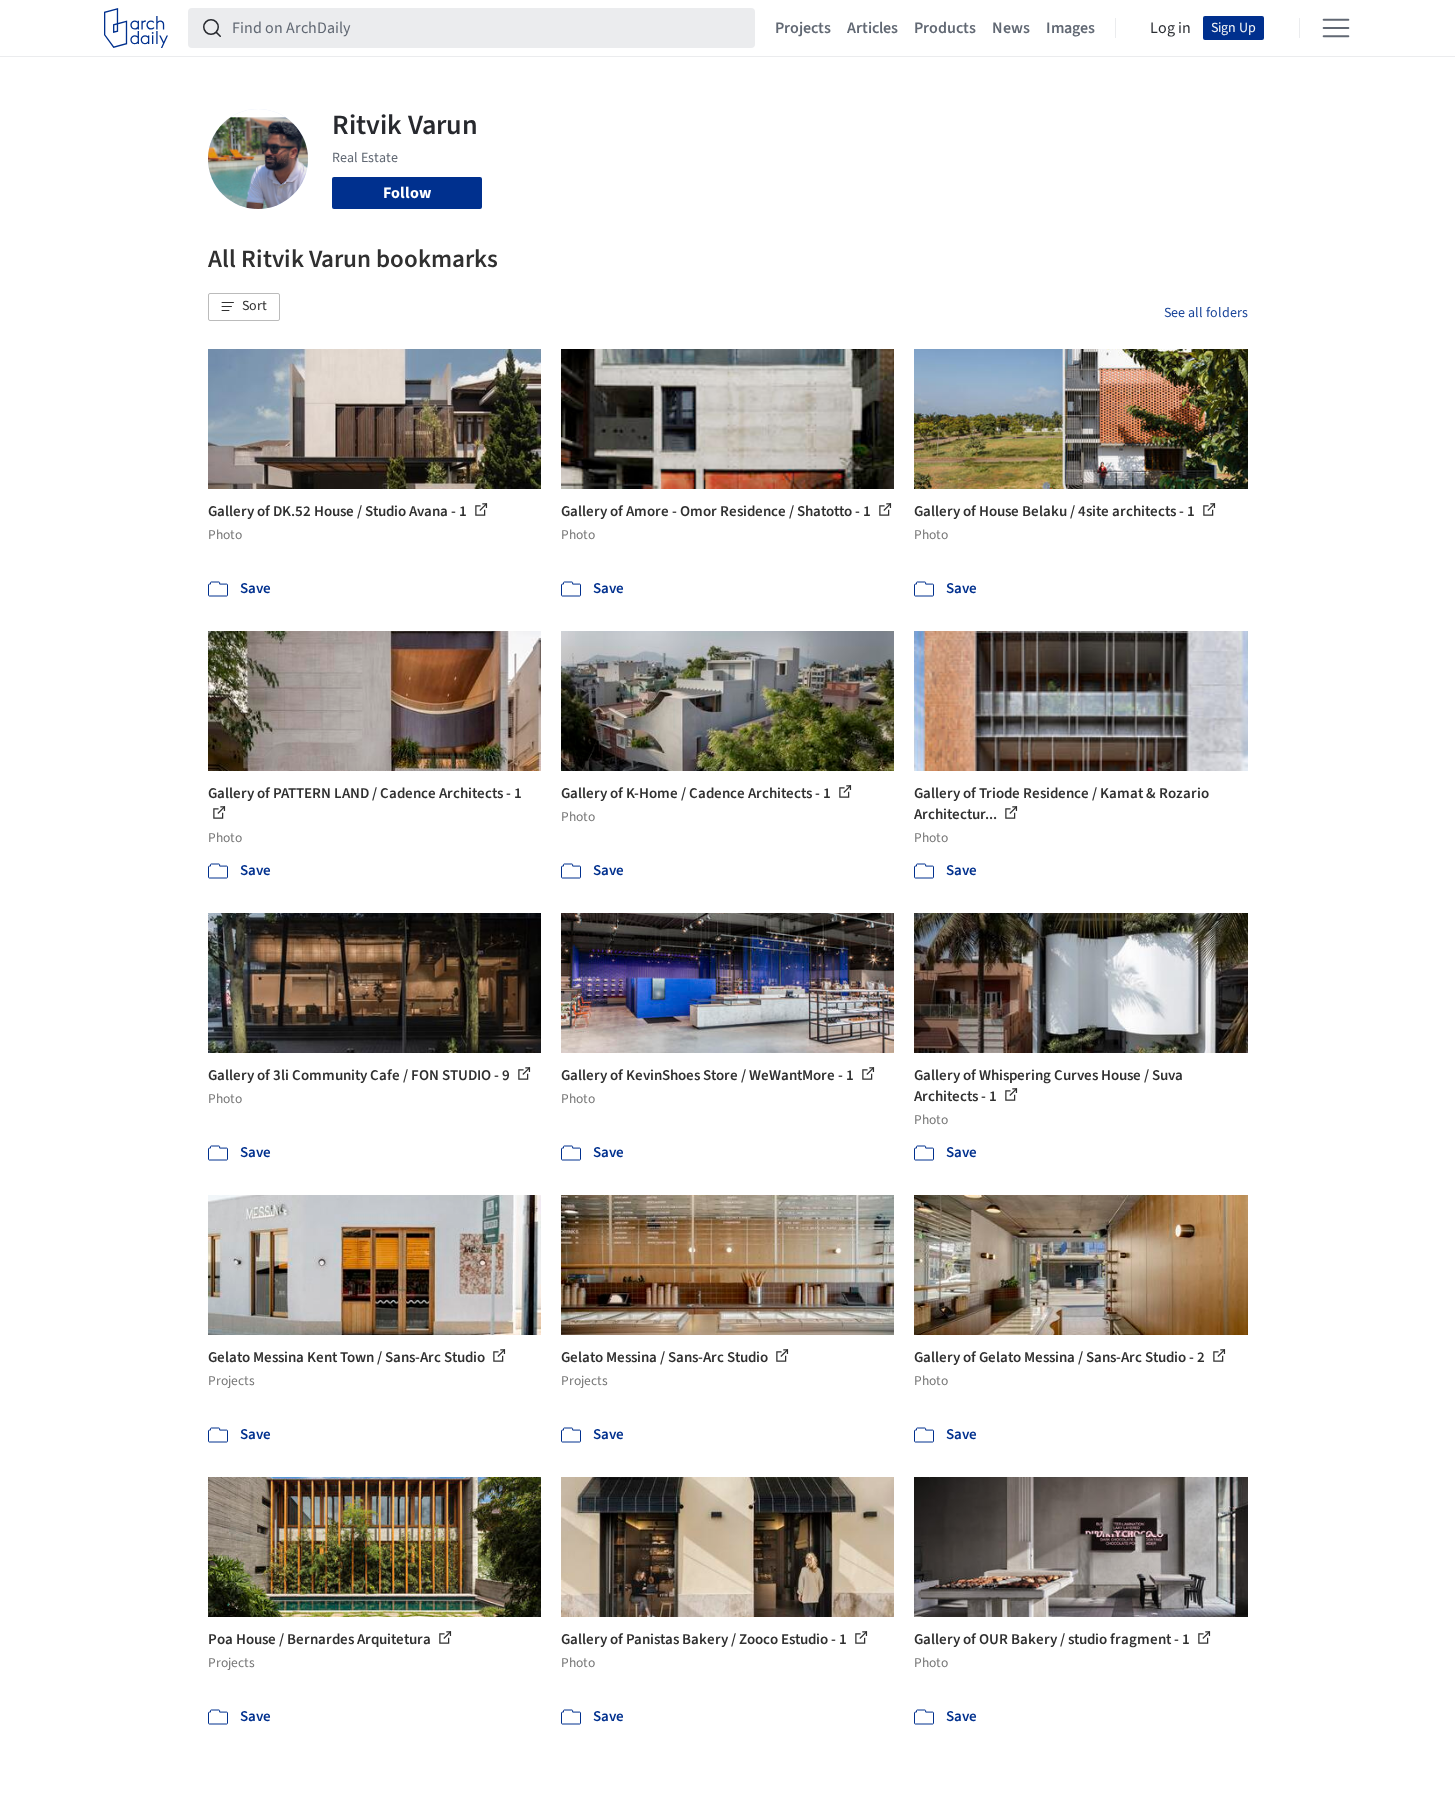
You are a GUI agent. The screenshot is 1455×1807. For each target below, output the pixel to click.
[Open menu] (1336, 28)
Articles (872, 28)
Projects (803, 28)
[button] (244, 307)
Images (1070, 28)
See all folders (1206, 313)
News (1011, 28)
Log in (1170, 28)
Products (945, 28)
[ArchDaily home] (136, 28)
